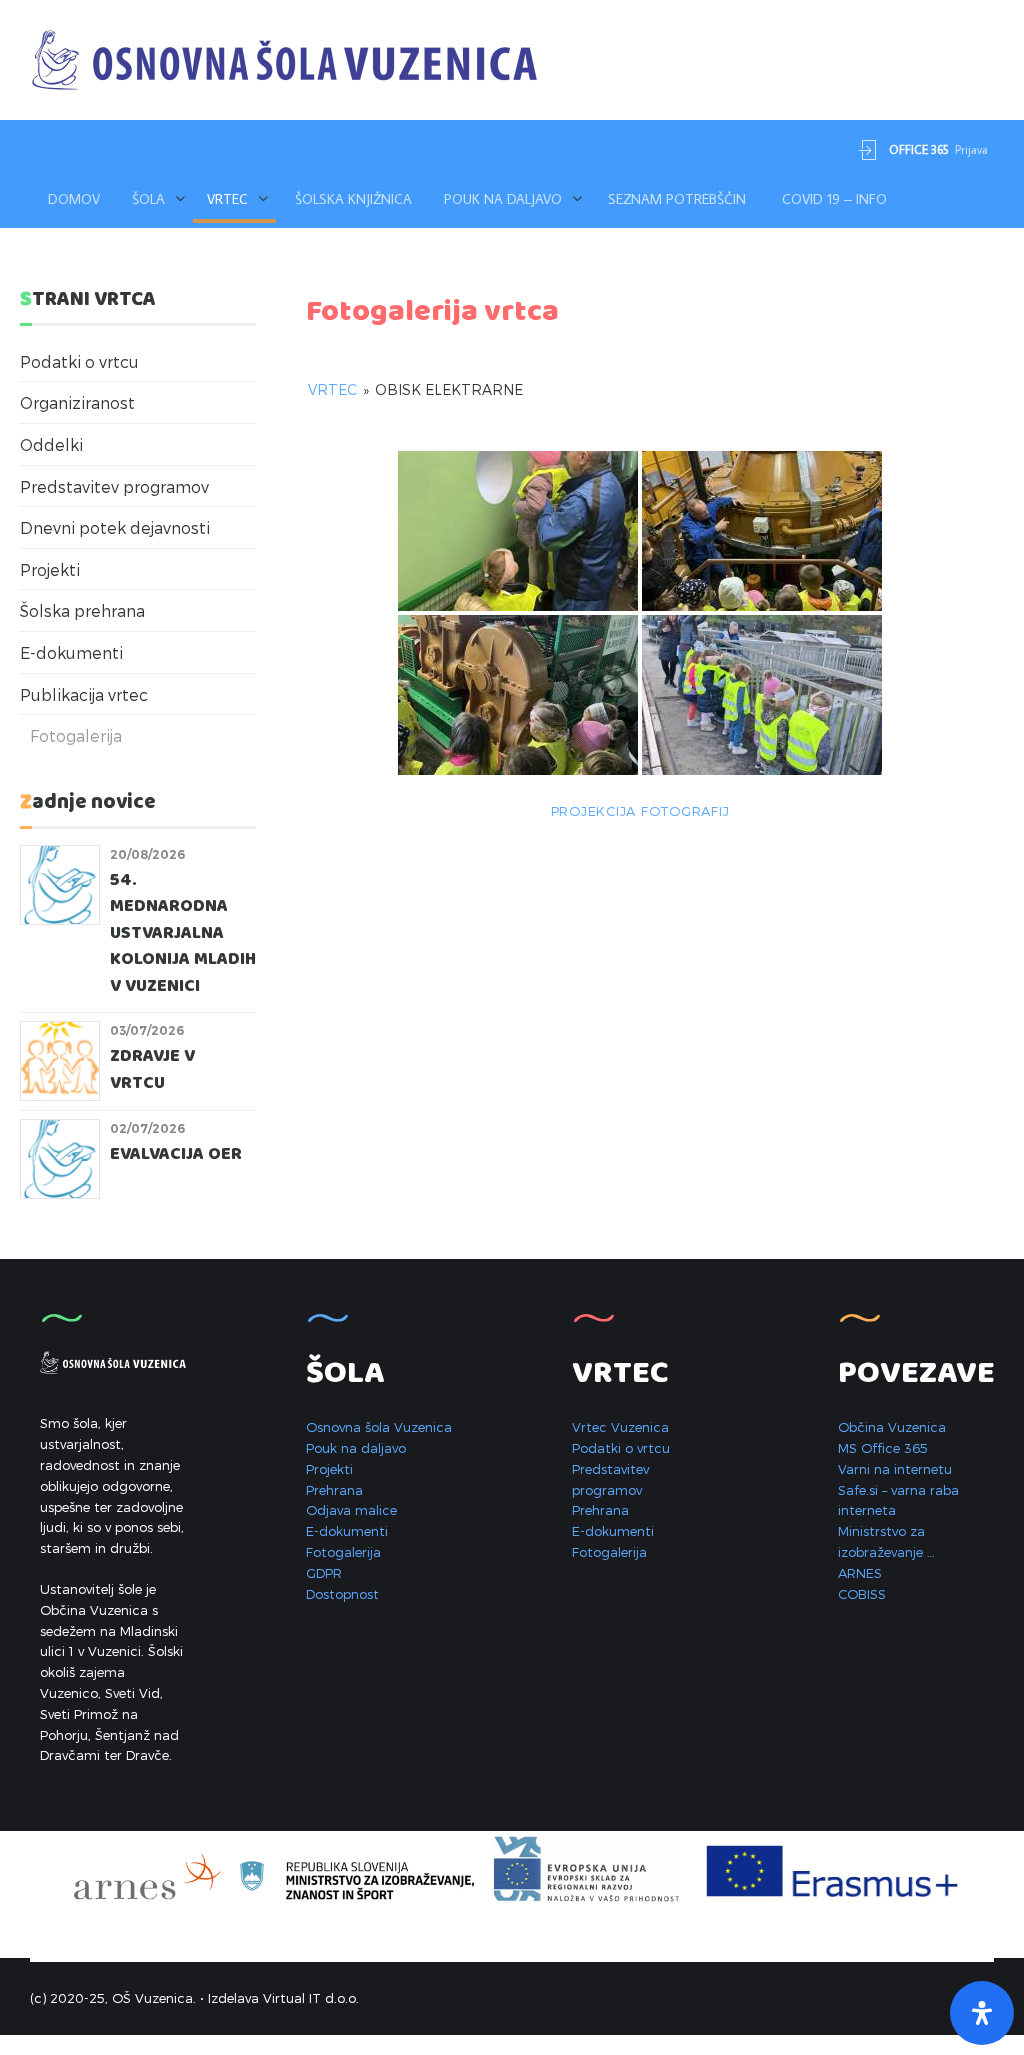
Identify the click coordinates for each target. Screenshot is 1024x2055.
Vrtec (332, 389)
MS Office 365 (883, 1448)
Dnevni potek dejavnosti (115, 527)
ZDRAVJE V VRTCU (152, 1069)
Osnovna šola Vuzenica (379, 1427)
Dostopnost (342, 1594)
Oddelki (51, 444)
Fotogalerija (76, 735)
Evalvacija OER (176, 1154)
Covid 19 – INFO (834, 199)
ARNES (860, 1573)
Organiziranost (77, 402)
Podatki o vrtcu (79, 361)
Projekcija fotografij (640, 811)
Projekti (50, 569)
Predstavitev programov (114, 486)
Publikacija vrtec (84, 694)
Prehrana (334, 1490)
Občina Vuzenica (892, 1427)
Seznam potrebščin (677, 199)
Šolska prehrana (82, 610)
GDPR (324, 1573)
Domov (74, 199)
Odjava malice (351, 1510)
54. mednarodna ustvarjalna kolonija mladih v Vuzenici (183, 933)
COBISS (862, 1594)
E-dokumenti (71, 652)
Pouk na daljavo (503, 199)
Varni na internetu (895, 1469)
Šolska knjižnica (353, 199)
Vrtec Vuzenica (620, 1427)
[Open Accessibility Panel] (982, 2013)
